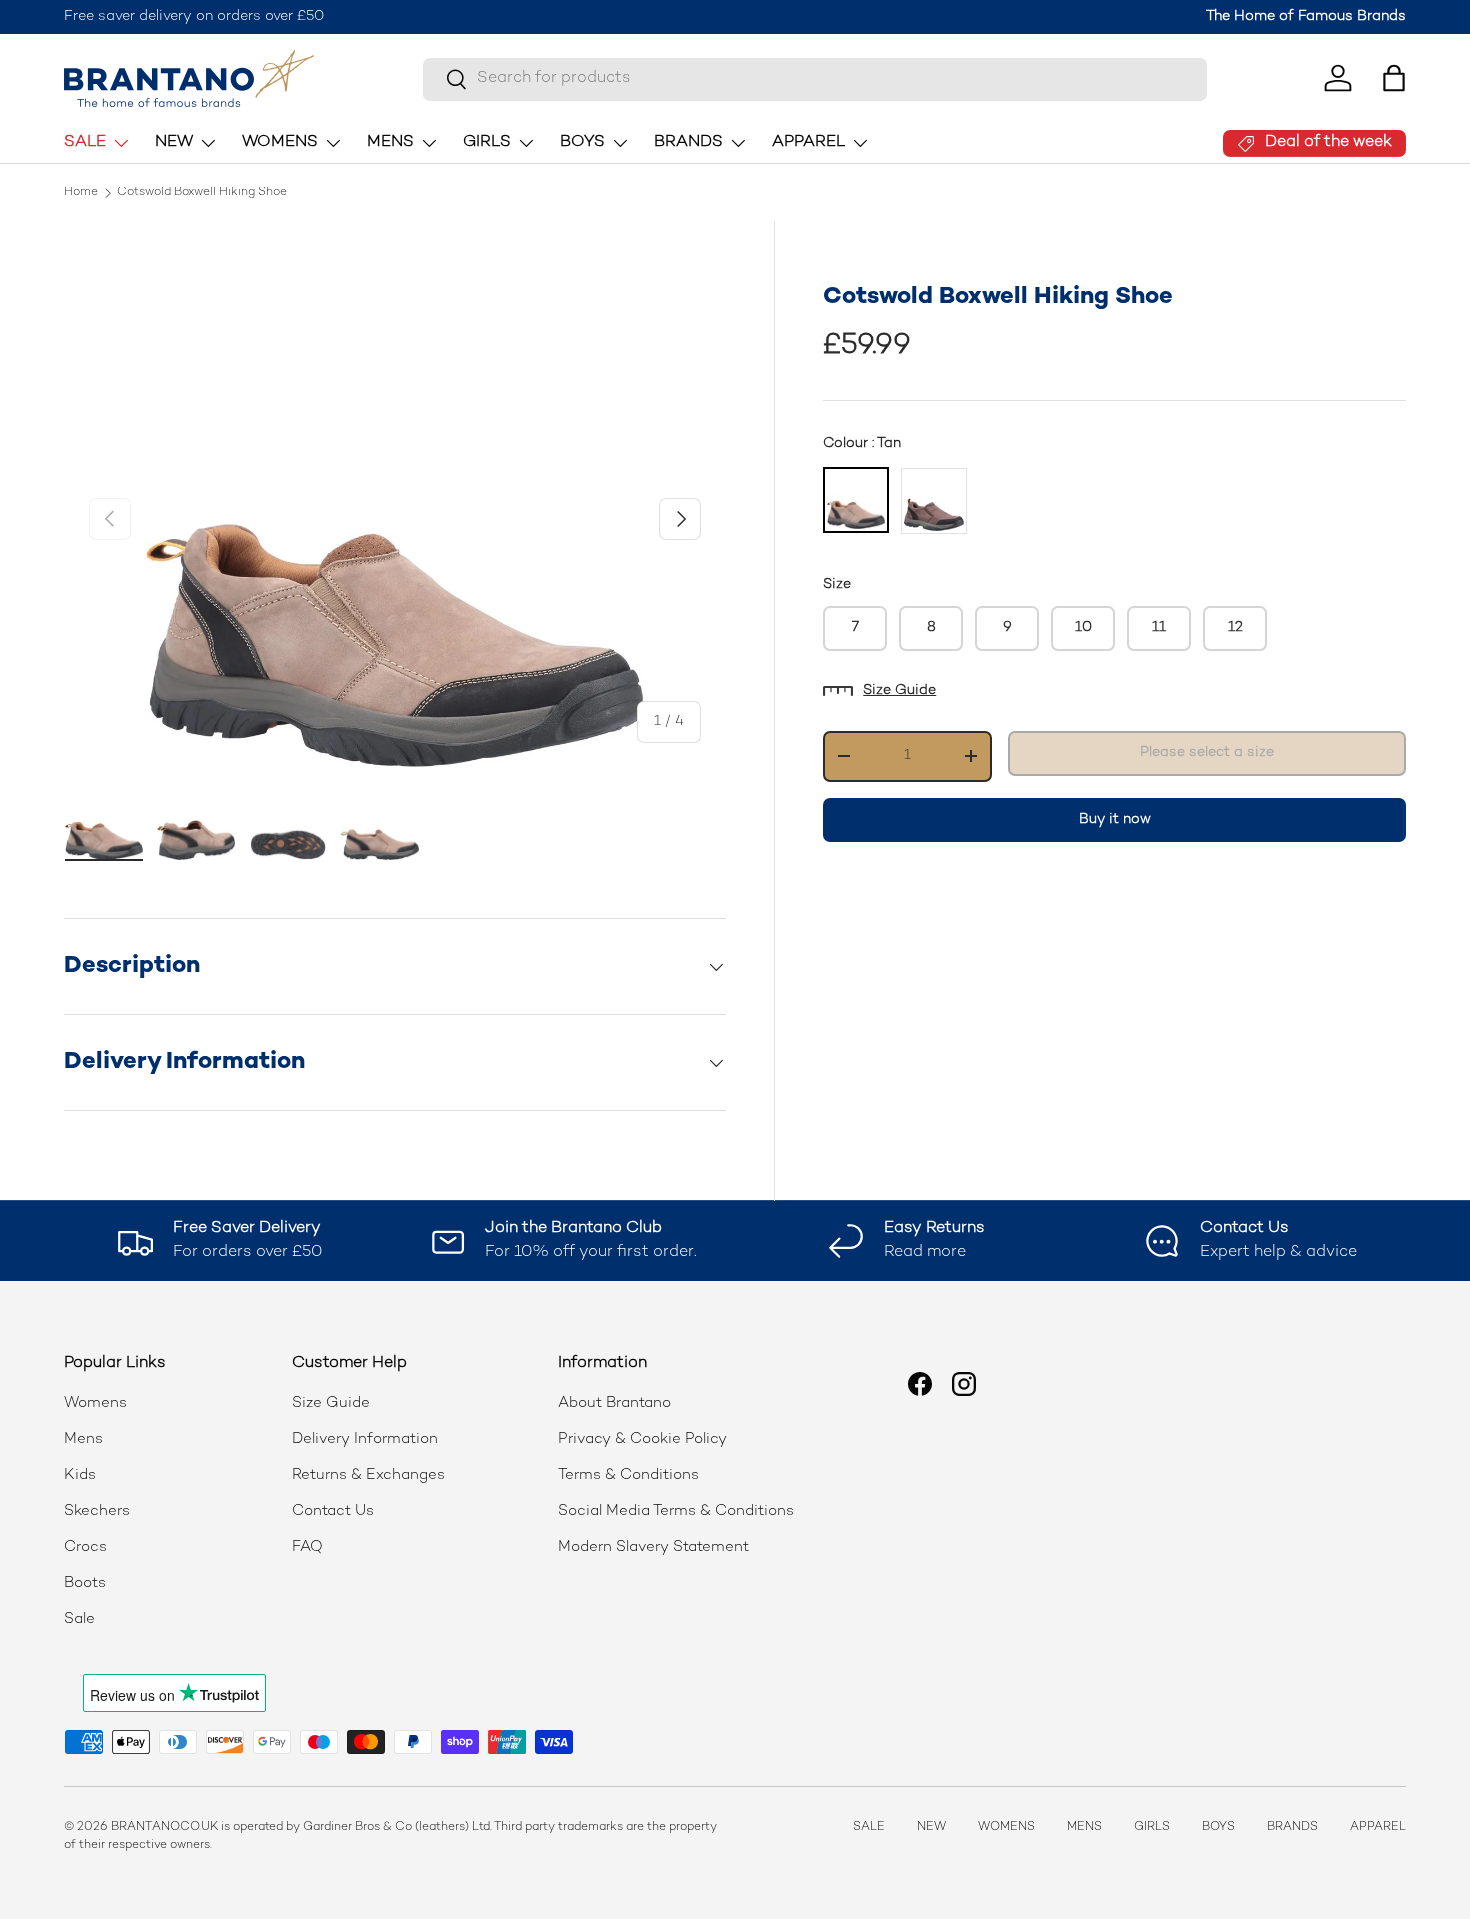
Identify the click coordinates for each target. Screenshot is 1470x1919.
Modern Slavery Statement (653, 1547)
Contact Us (333, 1511)
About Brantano (614, 1403)
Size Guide (899, 690)
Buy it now (1115, 818)
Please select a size (1207, 752)
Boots (85, 1583)
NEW (174, 142)
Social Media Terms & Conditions (676, 1511)
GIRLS (487, 142)
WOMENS (280, 142)
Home (81, 193)
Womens (95, 1403)
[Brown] (934, 501)
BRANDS (688, 142)
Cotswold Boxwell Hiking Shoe (202, 193)
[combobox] (815, 78)
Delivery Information (365, 1439)
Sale (79, 1619)
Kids (80, 1475)
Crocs (85, 1547)
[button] (1394, 78)
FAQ (307, 1547)
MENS (390, 142)
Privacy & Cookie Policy (642, 1439)
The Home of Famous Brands (1306, 16)
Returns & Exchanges (368, 1475)
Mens (83, 1439)
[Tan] (856, 500)
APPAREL (808, 142)
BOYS (582, 142)
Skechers (97, 1511)
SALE (85, 142)
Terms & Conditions (628, 1475)
